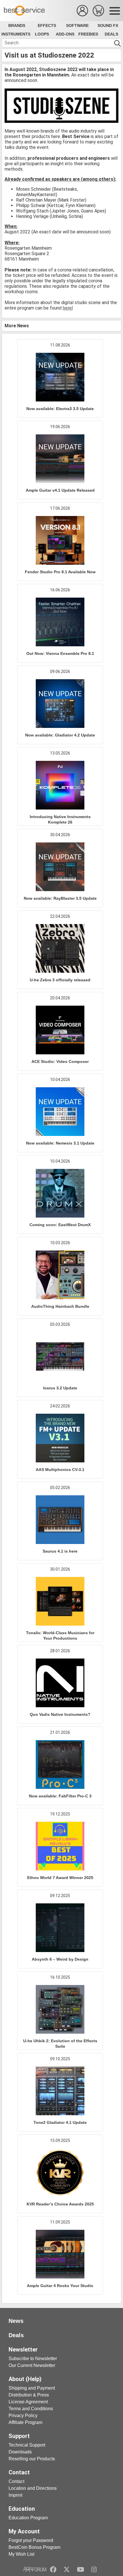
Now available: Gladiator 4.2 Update (60, 735)
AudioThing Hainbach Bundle (60, 1306)
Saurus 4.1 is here (60, 1551)
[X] (67, 2569)
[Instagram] (94, 2569)
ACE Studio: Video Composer (60, 1061)
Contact (16, 2481)
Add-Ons (65, 34)
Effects (47, 25)
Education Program (28, 2518)
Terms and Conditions (31, 2409)
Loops (42, 34)
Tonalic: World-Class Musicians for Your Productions (60, 1635)
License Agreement (28, 2402)
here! (68, 308)
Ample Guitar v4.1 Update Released (60, 490)
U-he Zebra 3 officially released (60, 980)
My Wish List (21, 2554)
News (16, 2321)
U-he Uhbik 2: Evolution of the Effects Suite (60, 2044)
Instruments (16, 34)
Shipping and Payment (32, 2388)
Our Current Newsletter (32, 2365)
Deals (111, 34)
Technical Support (27, 2445)
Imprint (15, 2495)
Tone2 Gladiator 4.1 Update (60, 2122)
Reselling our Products (32, 2459)
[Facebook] (53, 2569)
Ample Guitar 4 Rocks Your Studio (60, 2286)
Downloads (20, 2452)
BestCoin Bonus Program (34, 2547)
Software (77, 25)
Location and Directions (33, 2488)
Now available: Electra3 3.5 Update (60, 409)
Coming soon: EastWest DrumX (60, 1225)
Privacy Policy (23, 2416)
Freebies (88, 34)
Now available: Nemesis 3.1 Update (60, 1143)
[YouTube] (81, 2569)
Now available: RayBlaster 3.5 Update (60, 898)
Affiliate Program (25, 2422)
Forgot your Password (31, 2540)
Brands (17, 25)
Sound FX (108, 25)
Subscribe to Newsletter (33, 2359)
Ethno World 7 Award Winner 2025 (60, 1878)
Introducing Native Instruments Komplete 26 (60, 819)
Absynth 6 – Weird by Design (60, 1959)
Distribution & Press (29, 2395)
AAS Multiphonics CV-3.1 (60, 1470)
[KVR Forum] (34, 2569)
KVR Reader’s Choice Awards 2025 (60, 2204)
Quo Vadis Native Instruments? (60, 1714)
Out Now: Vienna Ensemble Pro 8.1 (60, 653)
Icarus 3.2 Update (60, 1388)
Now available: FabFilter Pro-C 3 (60, 1796)
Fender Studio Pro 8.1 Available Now (60, 572)
